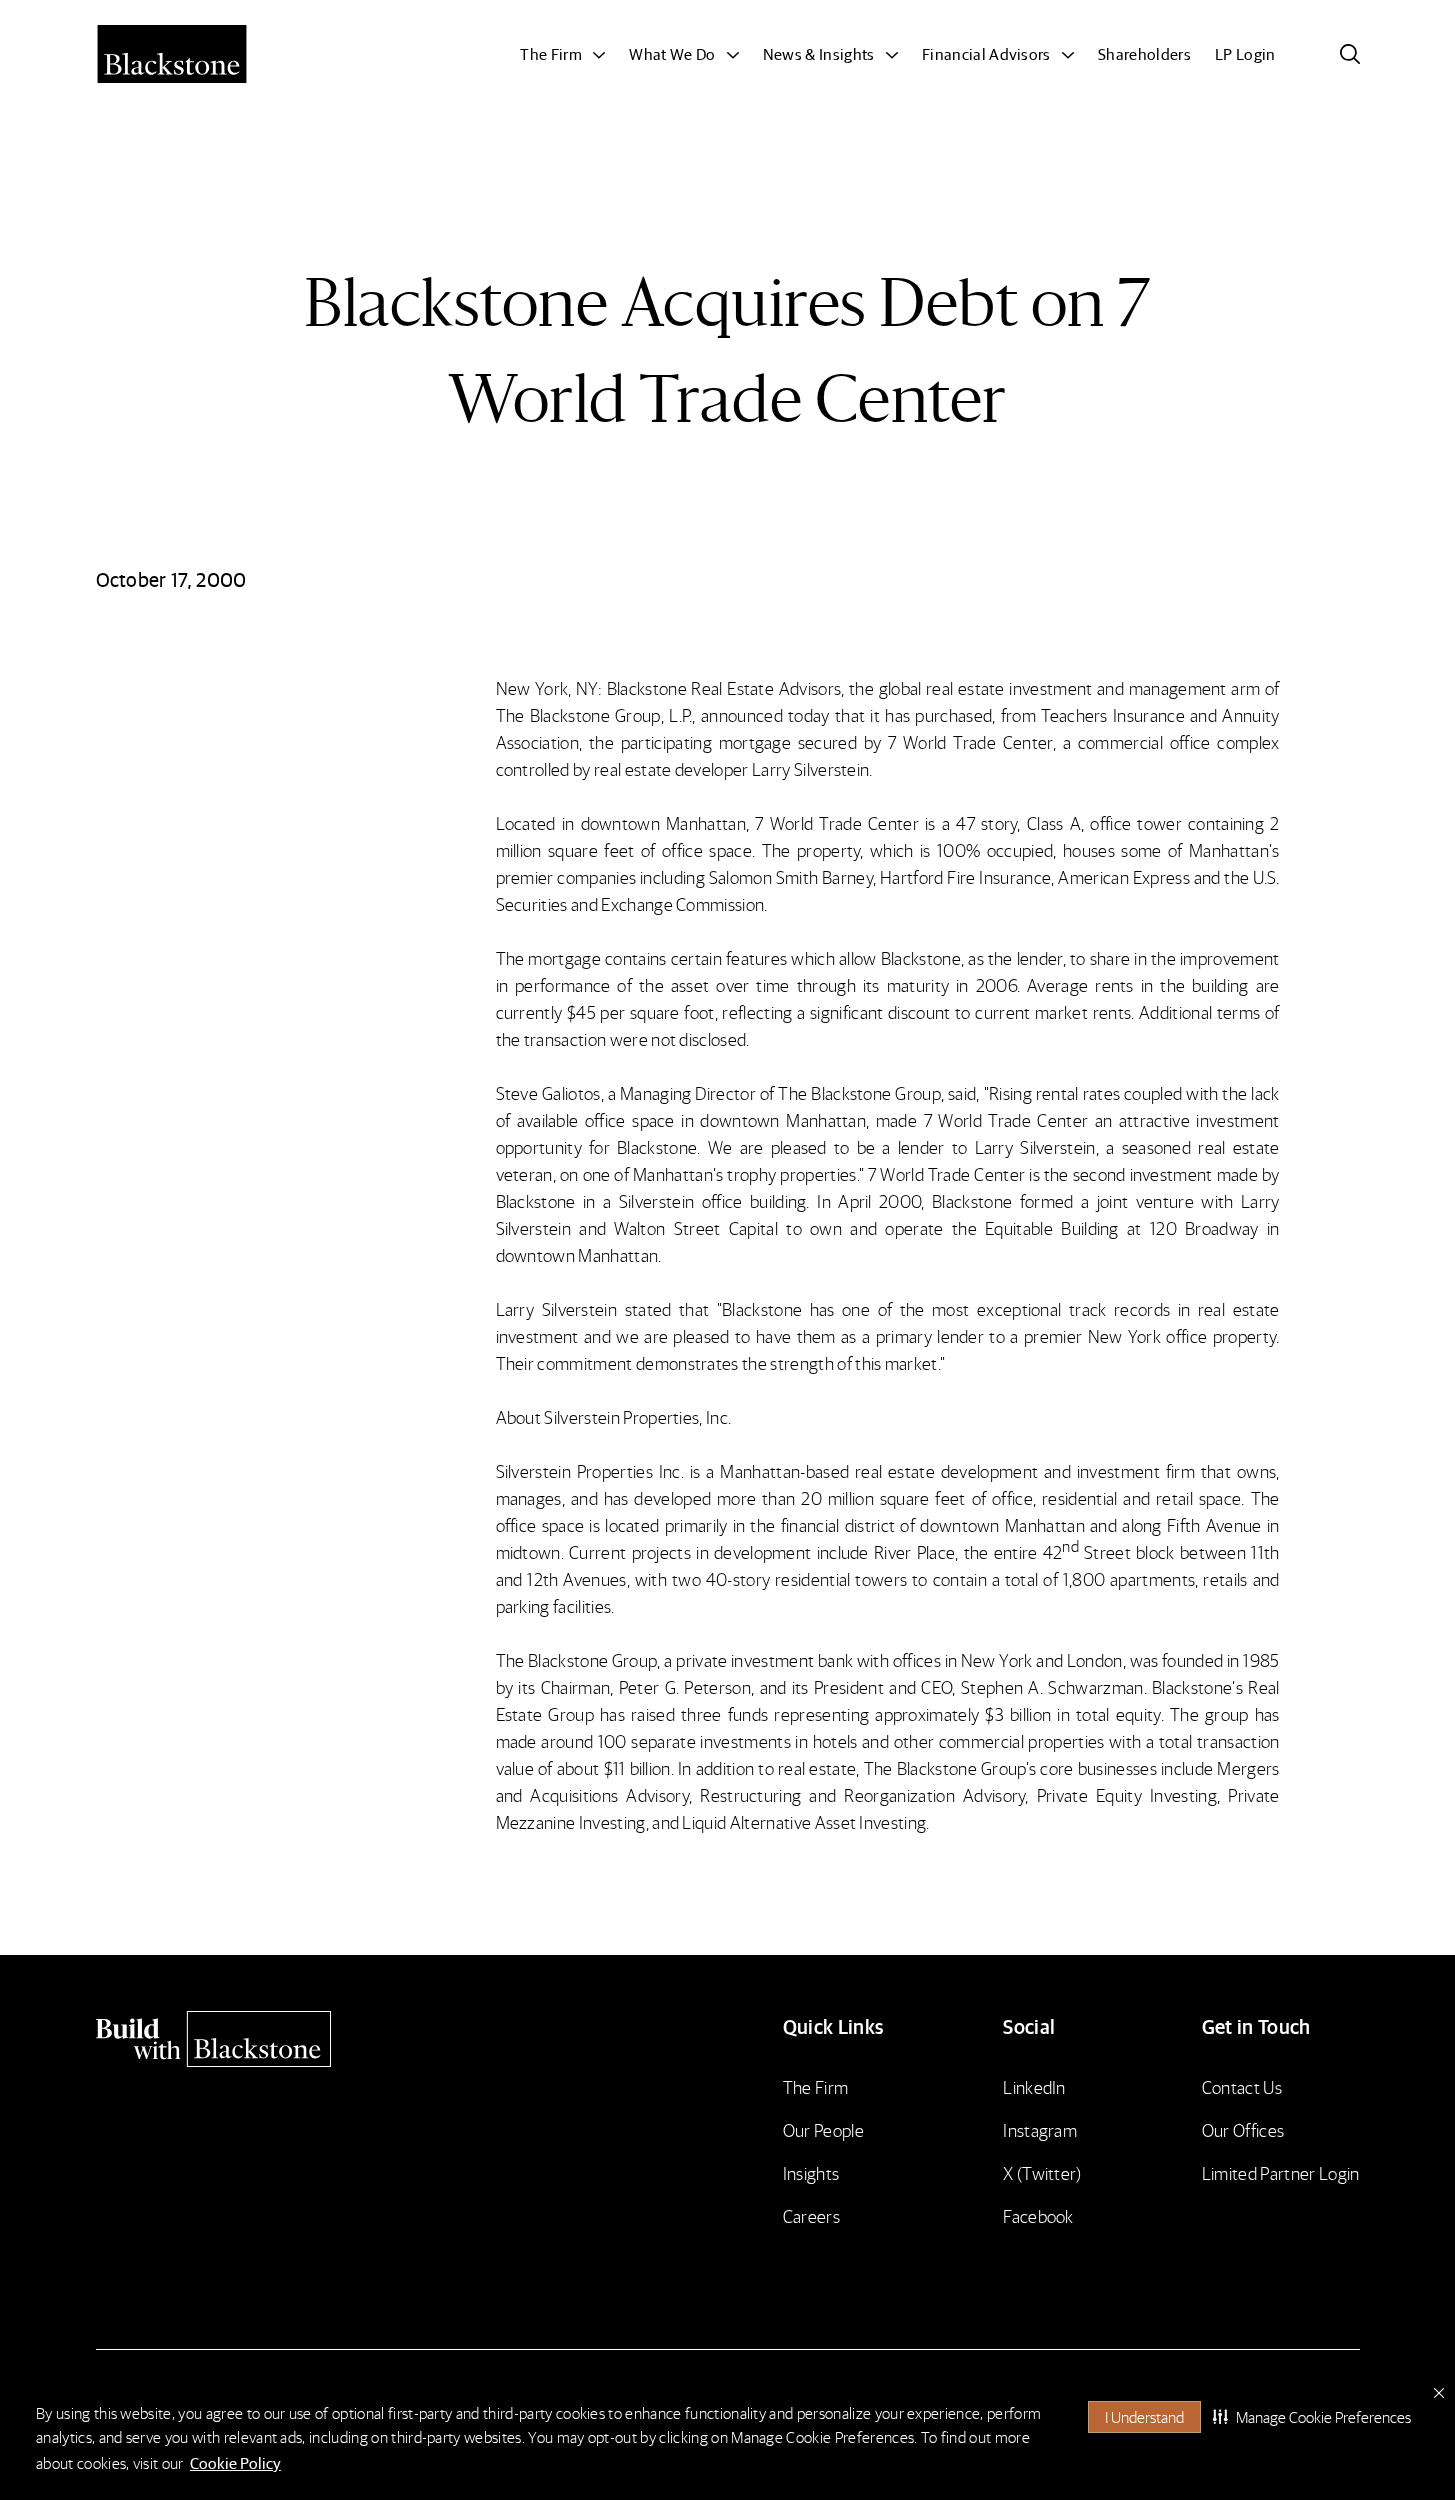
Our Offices (1243, 2129)
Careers (811, 2215)
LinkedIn (1034, 2086)
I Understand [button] (1144, 2416)
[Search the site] (1350, 54)
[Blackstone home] (248, 2039)
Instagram (1040, 2129)
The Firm (816, 2086)
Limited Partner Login (1281, 2172)
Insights (811, 2172)
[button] (1312, 2417)
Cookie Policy (235, 2462)
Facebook (1038, 2215)
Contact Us (1242, 2086)
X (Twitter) (1042, 2172)
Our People (823, 2129)
